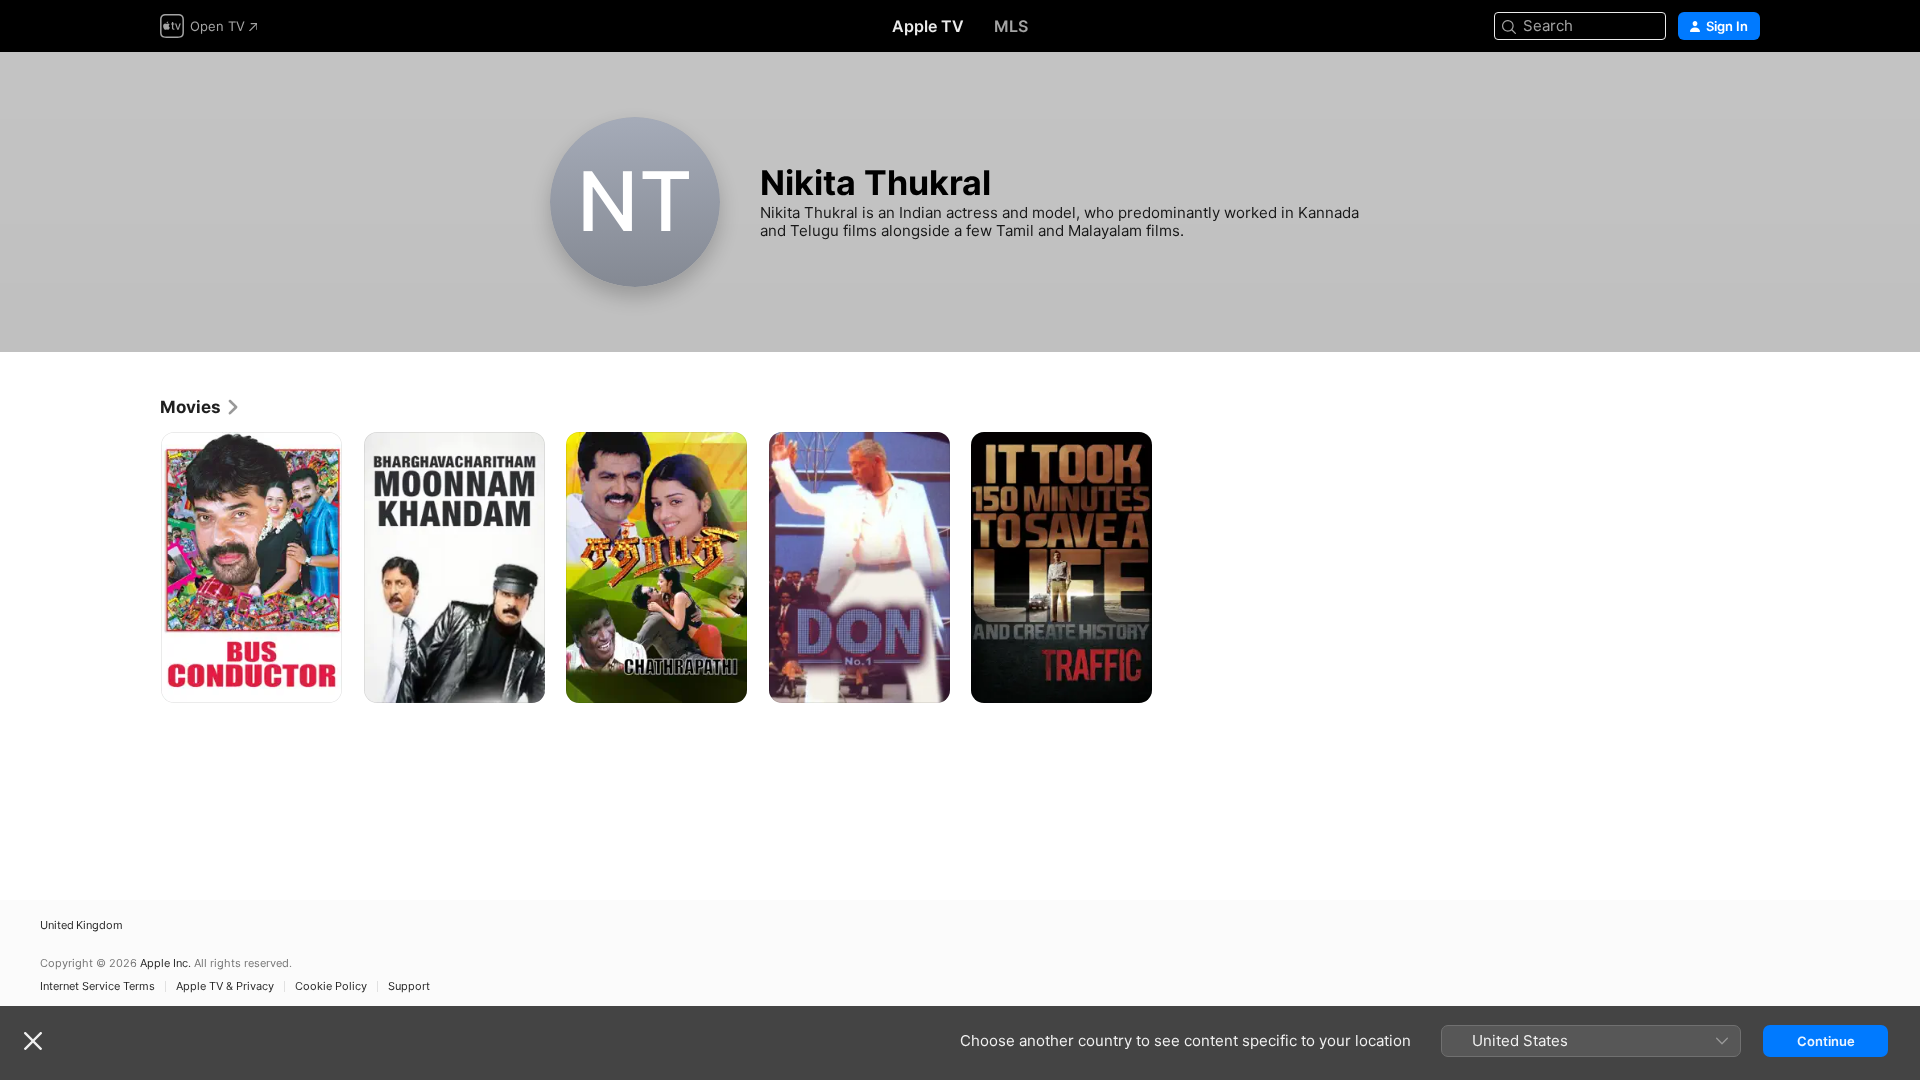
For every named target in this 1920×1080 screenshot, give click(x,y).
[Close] (33, 1041)
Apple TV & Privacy (225, 986)
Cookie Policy (331, 986)
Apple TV (928, 26)
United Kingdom (81, 925)
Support (409, 986)
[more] (319, 680)
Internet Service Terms (97, 986)
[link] (200, 407)
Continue (1826, 1041)
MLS (1011, 26)
